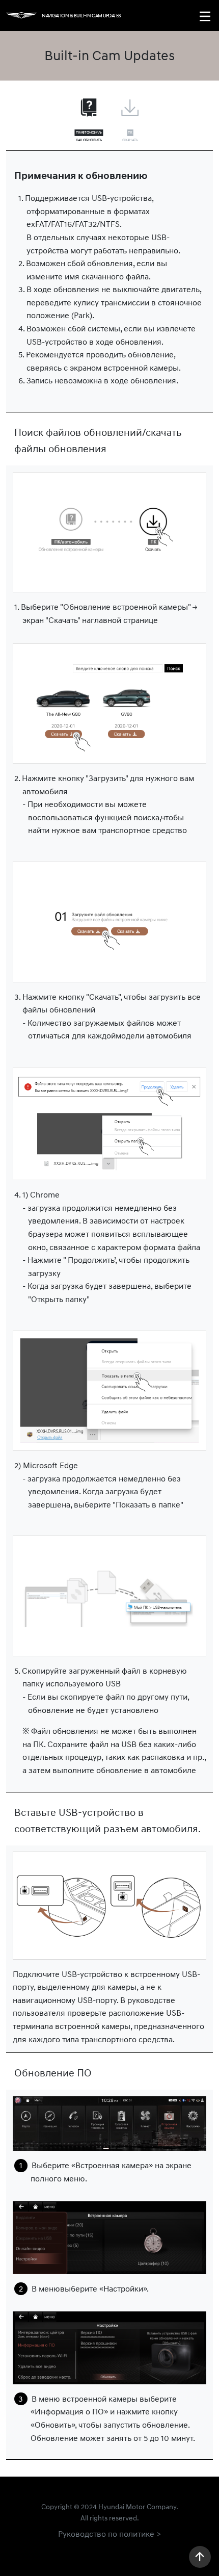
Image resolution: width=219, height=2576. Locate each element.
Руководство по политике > (109, 2534)
